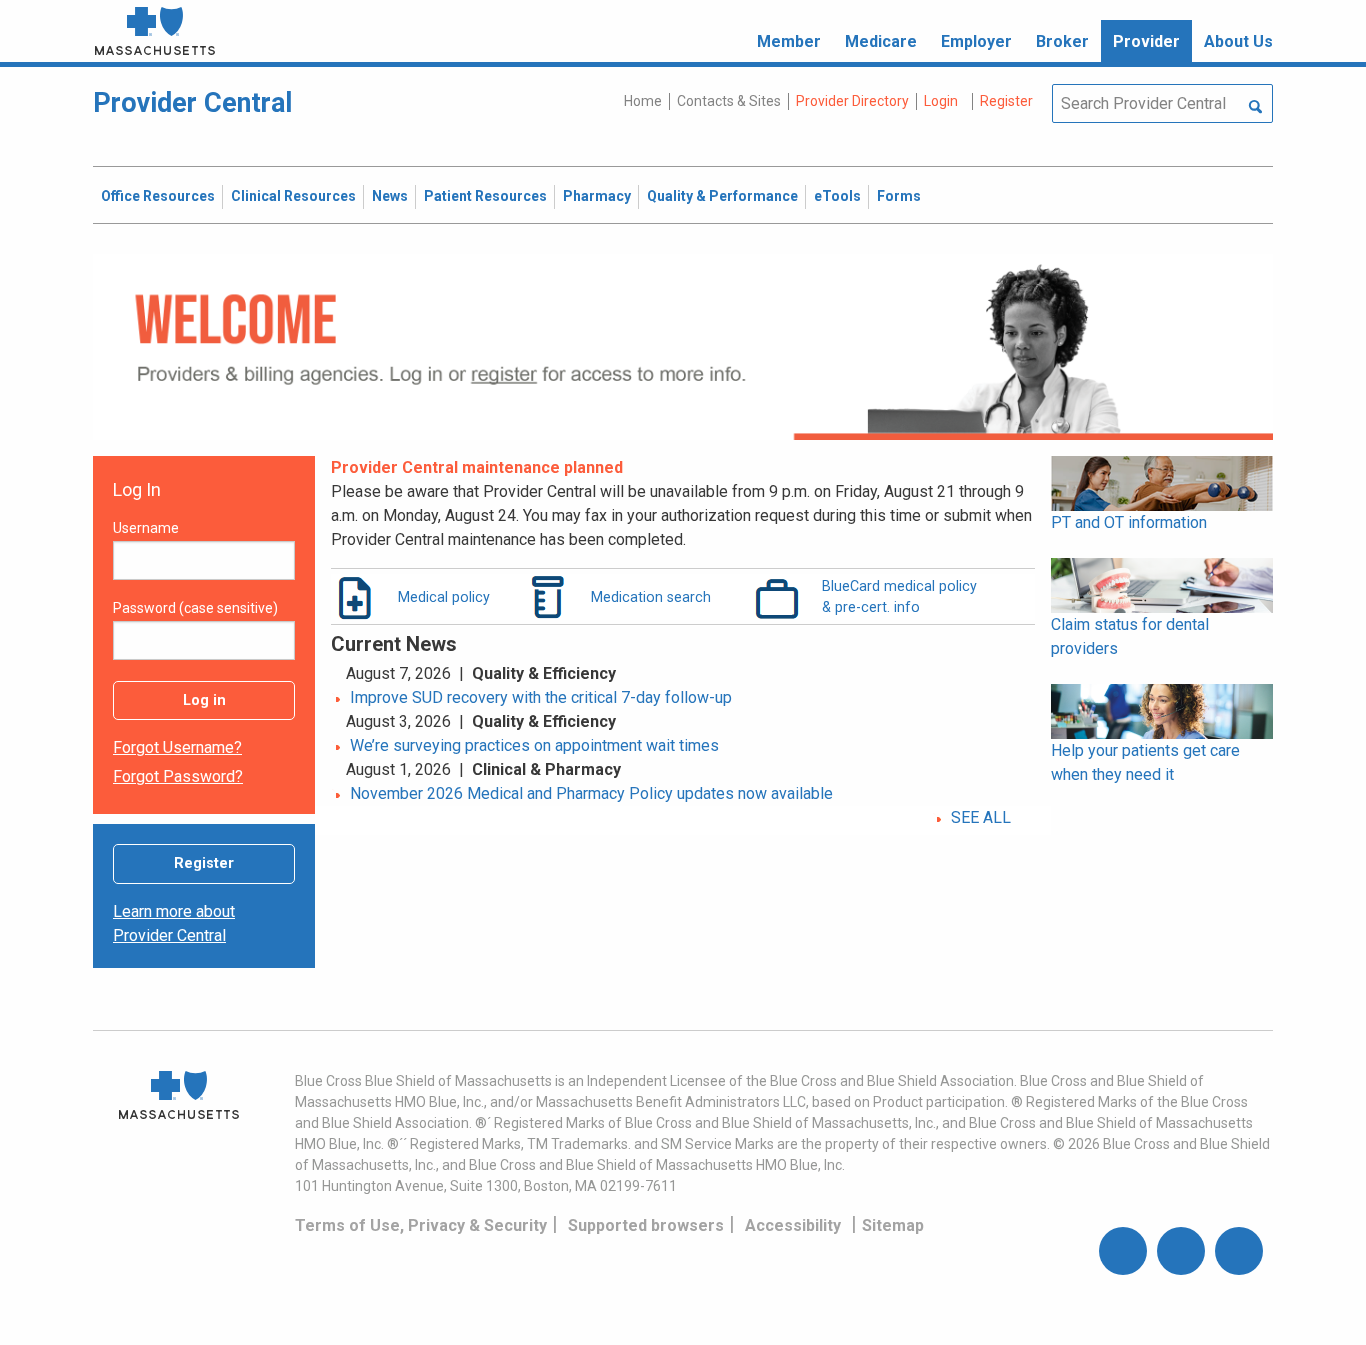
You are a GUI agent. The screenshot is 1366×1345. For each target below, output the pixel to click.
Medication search (651, 597)
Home (643, 101)
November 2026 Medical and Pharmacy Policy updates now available (591, 793)
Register (204, 863)
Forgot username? (177, 747)
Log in (204, 700)
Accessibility (793, 1225)
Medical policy (444, 597)
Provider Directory (852, 101)
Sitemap (893, 1225)
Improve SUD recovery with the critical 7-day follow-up (541, 697)
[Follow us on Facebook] (1123, 1251)
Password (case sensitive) (195, 608)
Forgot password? (178, 776)
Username (146, 528)
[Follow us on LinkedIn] (1239, 1251)
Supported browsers (646, 1225)
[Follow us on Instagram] (1181, 1251)
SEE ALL (981, 817)
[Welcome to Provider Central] (683, 345)
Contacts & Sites (729, 101)
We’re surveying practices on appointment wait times (534, 745)
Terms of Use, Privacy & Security (421, 1225)
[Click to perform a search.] (1255, 108)
